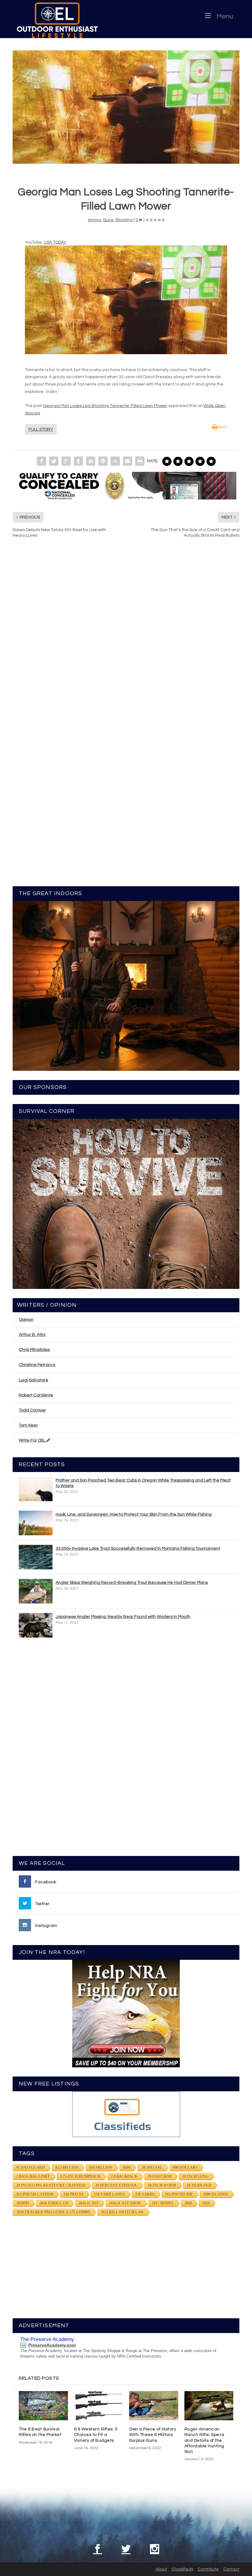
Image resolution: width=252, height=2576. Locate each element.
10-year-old (199, 2185)
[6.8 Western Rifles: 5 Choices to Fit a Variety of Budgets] (99, 2406)
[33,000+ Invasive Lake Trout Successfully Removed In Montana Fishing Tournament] (36, 1557)
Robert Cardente (36, 1395)
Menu (225, 16)
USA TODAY (55, 242)
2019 (206, 2203)
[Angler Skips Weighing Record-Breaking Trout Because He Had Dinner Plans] (36, 1591)
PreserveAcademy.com (52, 2345)
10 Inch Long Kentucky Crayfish (51, 2185)
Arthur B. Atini (32, 1335)
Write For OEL (33, 1440)
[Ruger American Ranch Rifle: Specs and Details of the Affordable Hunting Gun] (209, 2406)
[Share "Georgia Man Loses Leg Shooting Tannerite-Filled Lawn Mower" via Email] (128, 461)
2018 (188, 2203)
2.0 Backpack (124, 2176)
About (161, 2569)
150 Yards (145, 2194)
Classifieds (182, 2569)
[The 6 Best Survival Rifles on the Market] (43, 2406)
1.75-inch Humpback (80, 2176)
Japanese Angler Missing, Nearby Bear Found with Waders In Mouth (123, 1617)
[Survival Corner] (126, 1204)
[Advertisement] (126, 1750)
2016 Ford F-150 (54, 2203)
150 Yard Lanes (109, 2194)
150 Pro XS (74, 2194)
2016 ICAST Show (125, 2203)
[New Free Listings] (126, 2114)
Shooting (124, 220)
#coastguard (31, 2167)
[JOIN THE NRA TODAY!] (126, 2014)
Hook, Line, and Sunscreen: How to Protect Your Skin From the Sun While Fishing (134, 1514)
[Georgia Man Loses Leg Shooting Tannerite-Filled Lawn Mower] (126, 107)
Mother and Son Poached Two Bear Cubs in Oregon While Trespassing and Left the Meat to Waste (143, 1483)
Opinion (26, 1320)
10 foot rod (160, 2176)
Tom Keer (28, 1425)
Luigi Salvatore (33, 1380)
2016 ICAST (89, 2203)
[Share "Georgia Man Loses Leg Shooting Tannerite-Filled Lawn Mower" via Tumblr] (78, 461)
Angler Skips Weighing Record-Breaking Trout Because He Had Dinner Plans (132, 1583)
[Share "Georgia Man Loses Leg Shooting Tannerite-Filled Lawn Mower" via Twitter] (54, 461)
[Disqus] (126, 636)
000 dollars (185, 2167)
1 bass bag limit (33, 2176)
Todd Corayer (32, 1410)
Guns (108, 220)
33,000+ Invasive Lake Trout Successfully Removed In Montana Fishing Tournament (138, 1548)
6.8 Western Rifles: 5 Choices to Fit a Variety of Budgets (96, 2435)
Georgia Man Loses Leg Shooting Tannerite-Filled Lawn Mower (105, 406)
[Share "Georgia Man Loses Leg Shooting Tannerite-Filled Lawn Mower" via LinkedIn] (91, 461)
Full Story (41, 429)
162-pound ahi (179, 2194)
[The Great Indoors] (126, 986)
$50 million (101, 2167)
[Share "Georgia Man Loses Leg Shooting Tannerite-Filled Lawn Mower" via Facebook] (41, 461)
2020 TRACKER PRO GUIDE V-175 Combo (53, 2212)
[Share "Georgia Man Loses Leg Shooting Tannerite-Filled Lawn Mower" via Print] (140, 461)
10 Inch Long (195, 2176)
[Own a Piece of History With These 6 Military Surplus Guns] (154, 2406)
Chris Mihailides (34, 1350)
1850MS (23, 2203)
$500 (127, 2167)
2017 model (163, 2203)
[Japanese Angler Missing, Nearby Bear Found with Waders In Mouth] (36, 1625)
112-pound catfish (35, 2194)
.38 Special (152, 2167)
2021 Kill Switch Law (122, 2212)
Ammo (94, 220)
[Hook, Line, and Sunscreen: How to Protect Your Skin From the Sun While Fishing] (36, 1523)
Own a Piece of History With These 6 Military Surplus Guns (153, 2435)
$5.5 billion (67, 2167)
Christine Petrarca (37, 1365)
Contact (231, 2569)
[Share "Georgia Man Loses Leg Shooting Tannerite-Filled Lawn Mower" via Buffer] (103, 461)
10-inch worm (162, 2185)
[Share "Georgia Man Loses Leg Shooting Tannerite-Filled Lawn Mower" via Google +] (66, 461)
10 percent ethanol (116, 2185)
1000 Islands (216, 2194)
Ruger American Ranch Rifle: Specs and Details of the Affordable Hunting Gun (204, 2440)
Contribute (208, 2569)
